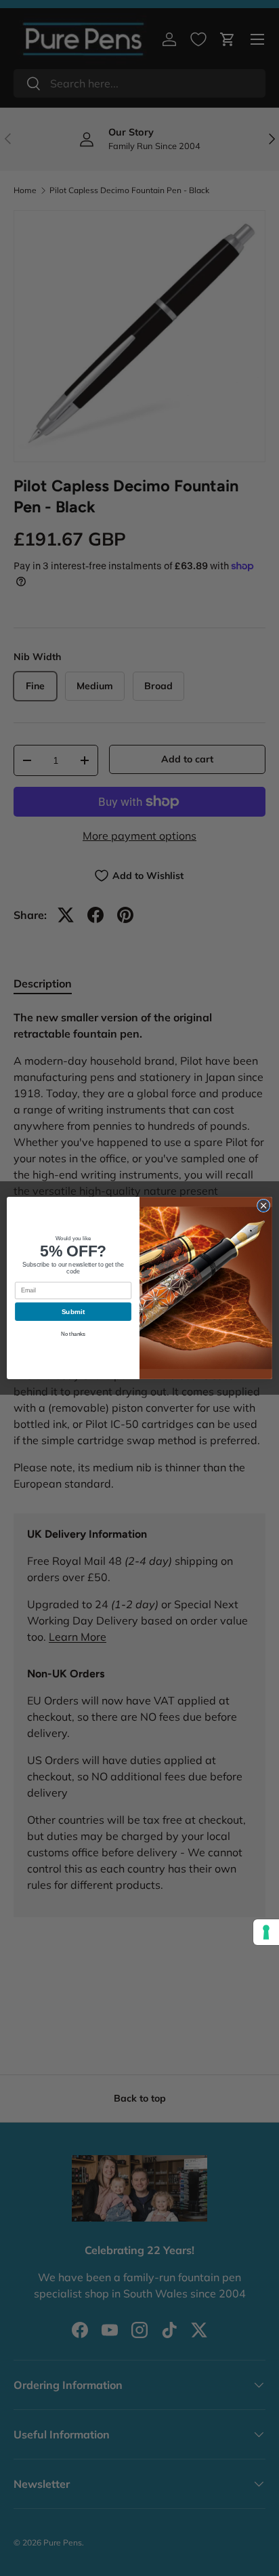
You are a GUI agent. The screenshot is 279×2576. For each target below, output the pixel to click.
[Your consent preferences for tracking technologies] (266, 1932)
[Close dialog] (263, 1206)
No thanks (73, 1334)
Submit (73, 1312)
